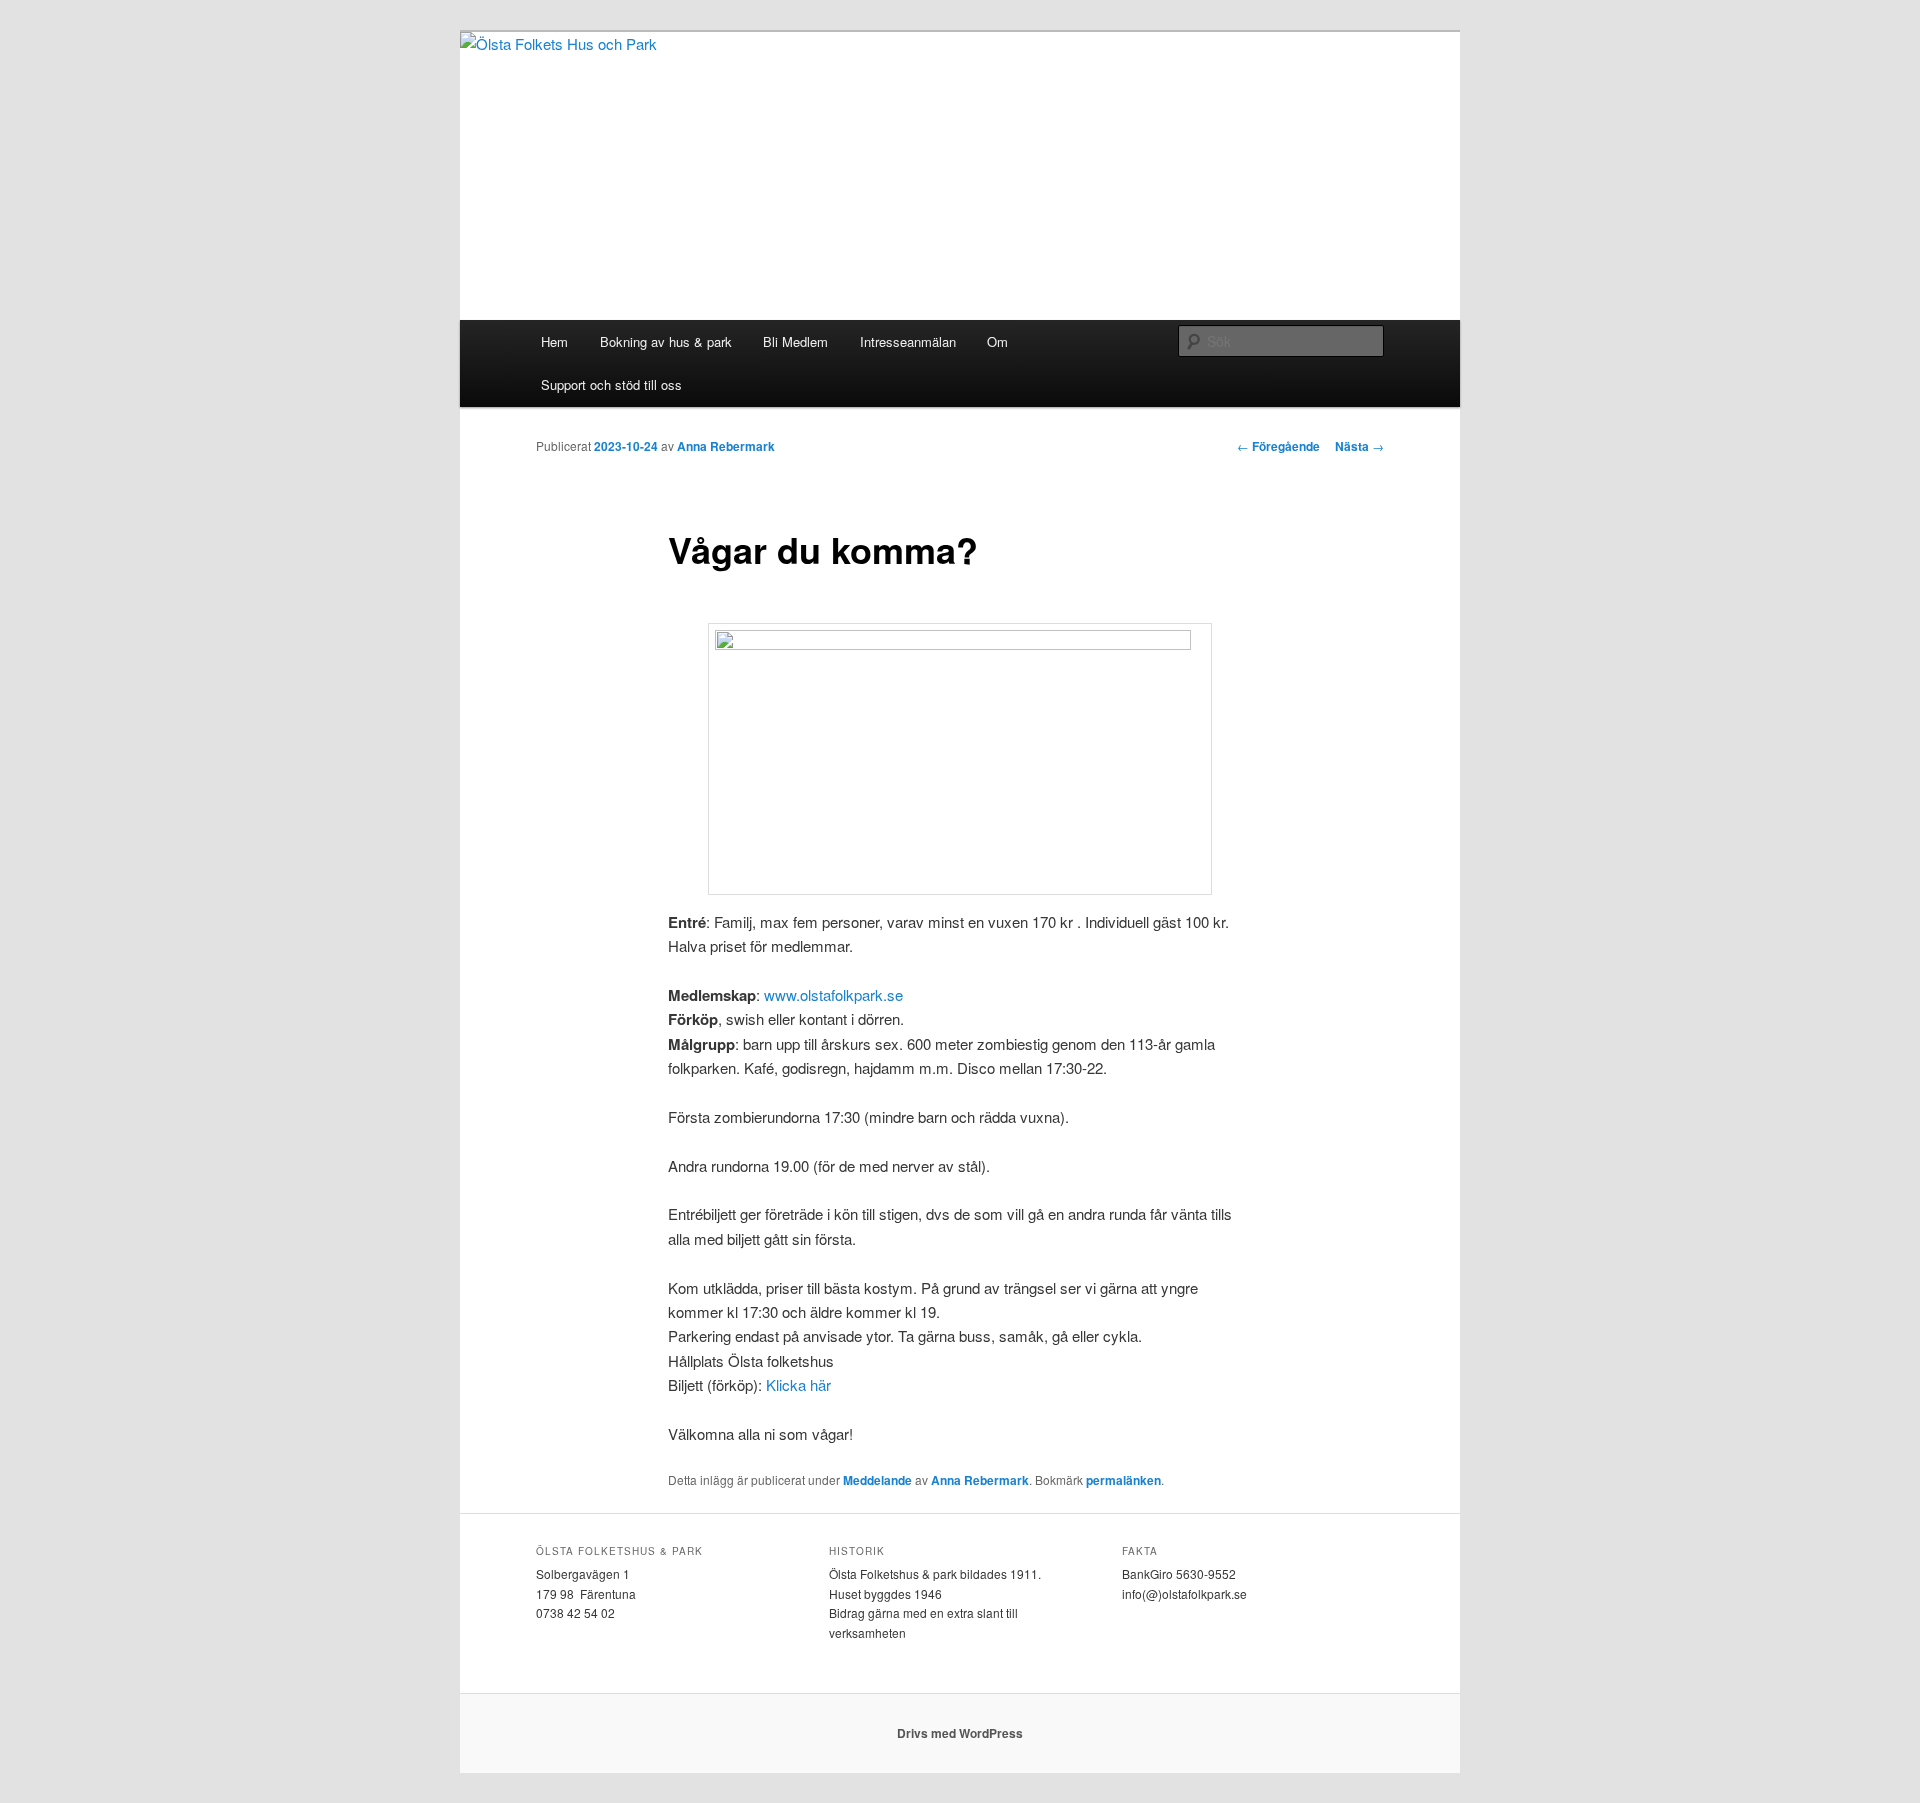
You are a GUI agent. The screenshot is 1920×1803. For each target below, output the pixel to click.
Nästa (1359, 446)
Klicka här (798, 1384)
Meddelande (877, 1480)
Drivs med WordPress (960, 1733)
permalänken (1123, 1480)
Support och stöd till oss (611, 384)
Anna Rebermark (726, 446)
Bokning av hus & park (666, 341)
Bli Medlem (795, 341)
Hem (554, 341)
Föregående (1278, 446)
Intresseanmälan (908, 341)
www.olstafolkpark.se (833, 994)
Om (997, 341)
